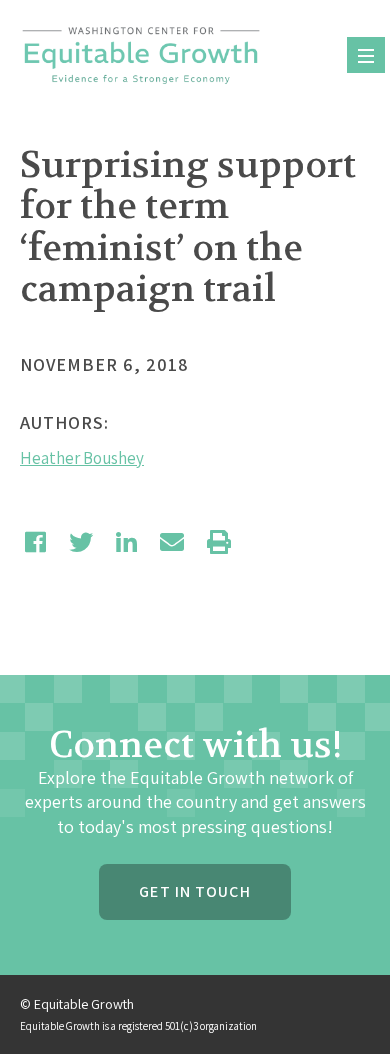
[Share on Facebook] (35, 542)
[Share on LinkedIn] (126, 542)
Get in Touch (194, 891)
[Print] (219, 542)
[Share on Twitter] (81, 542)
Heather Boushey (82, 458)
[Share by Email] (172, 542)
